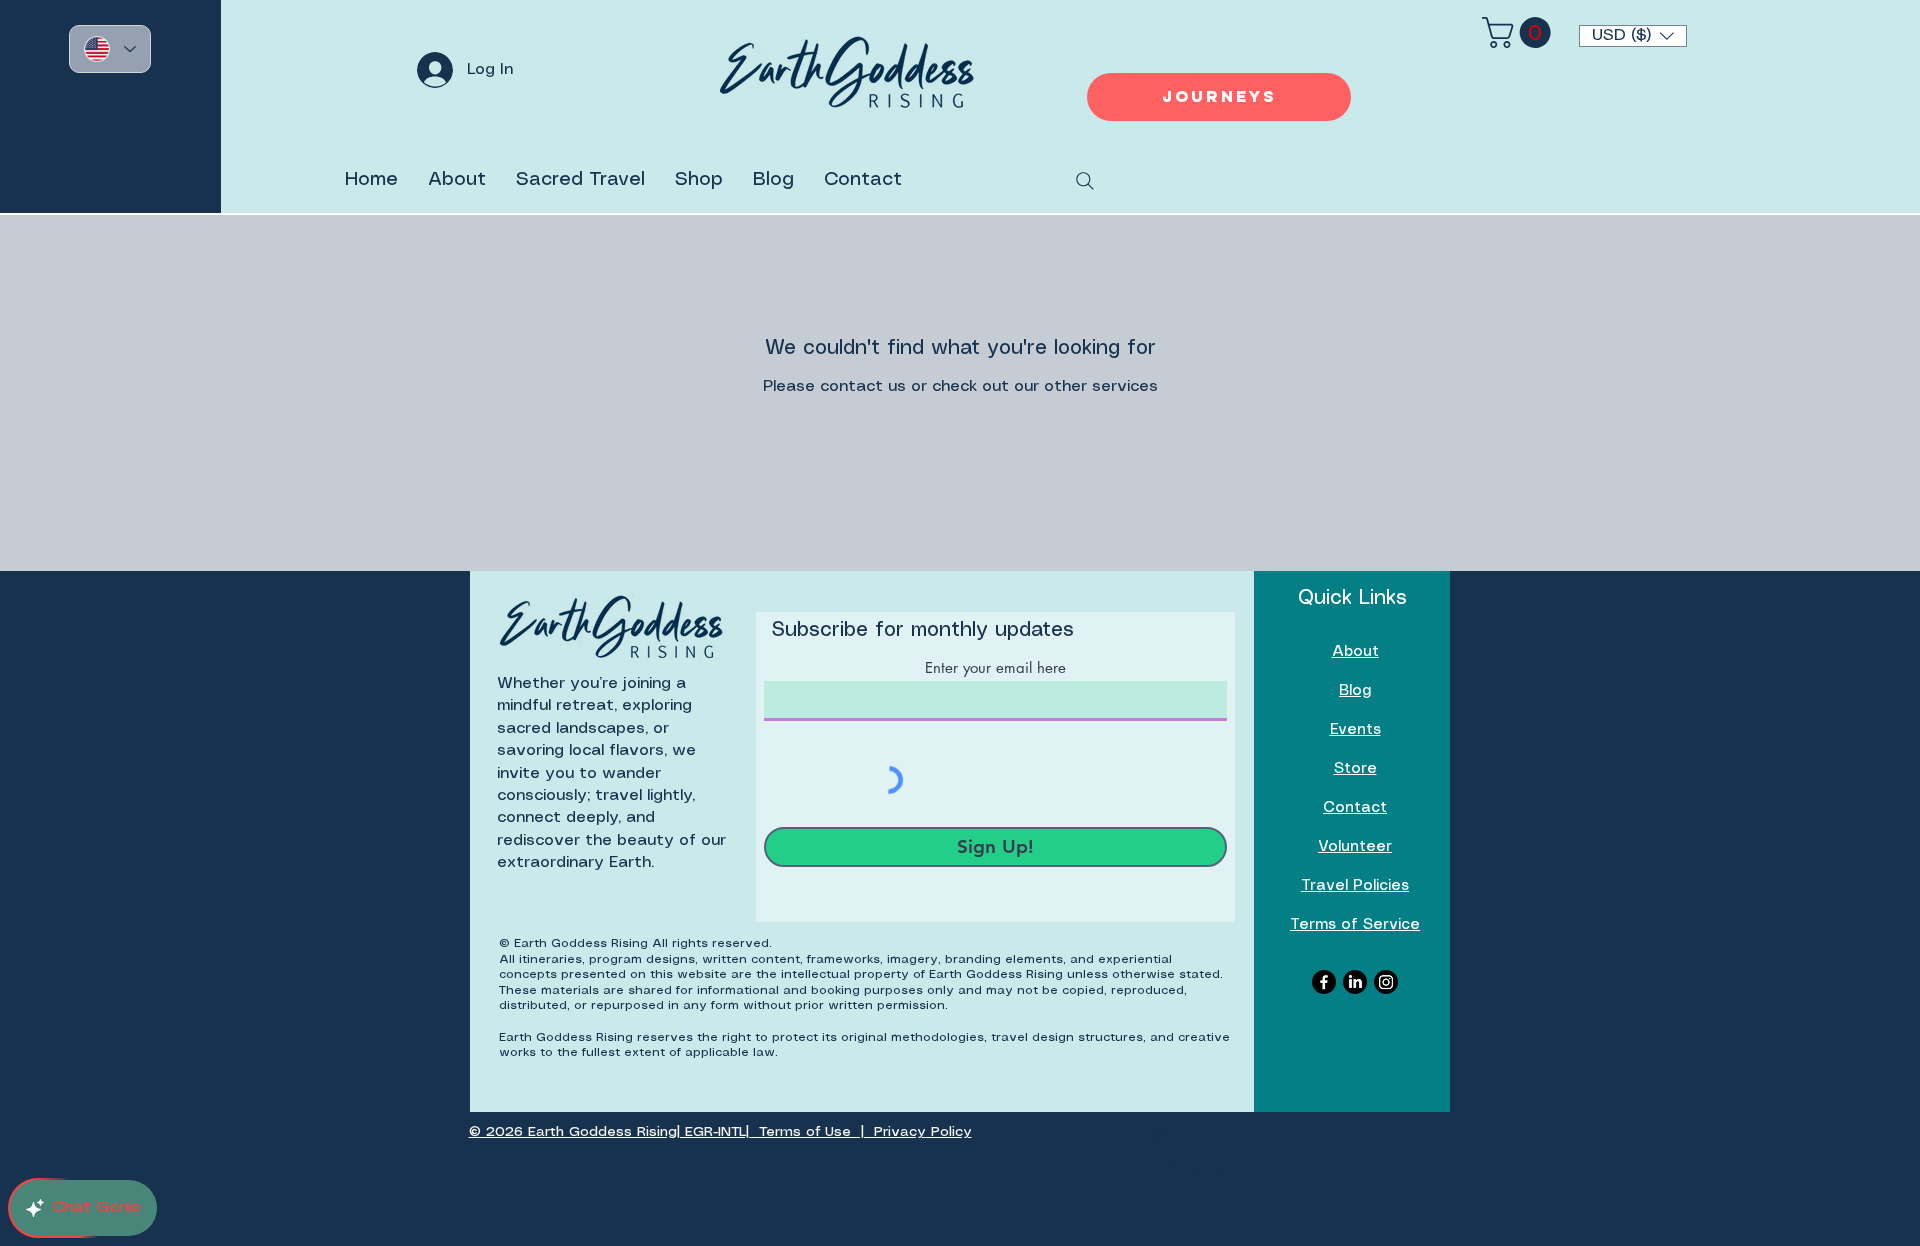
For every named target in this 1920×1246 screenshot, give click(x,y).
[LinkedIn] (1355, 982)
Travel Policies (1355, 886)
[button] (1633, 36)
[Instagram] (1386, 982)
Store (1355, 769)
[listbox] (1633, 36)
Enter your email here (995, 667)
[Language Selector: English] (110, 49)
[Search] (1085, 181)
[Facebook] (1324, 982)
